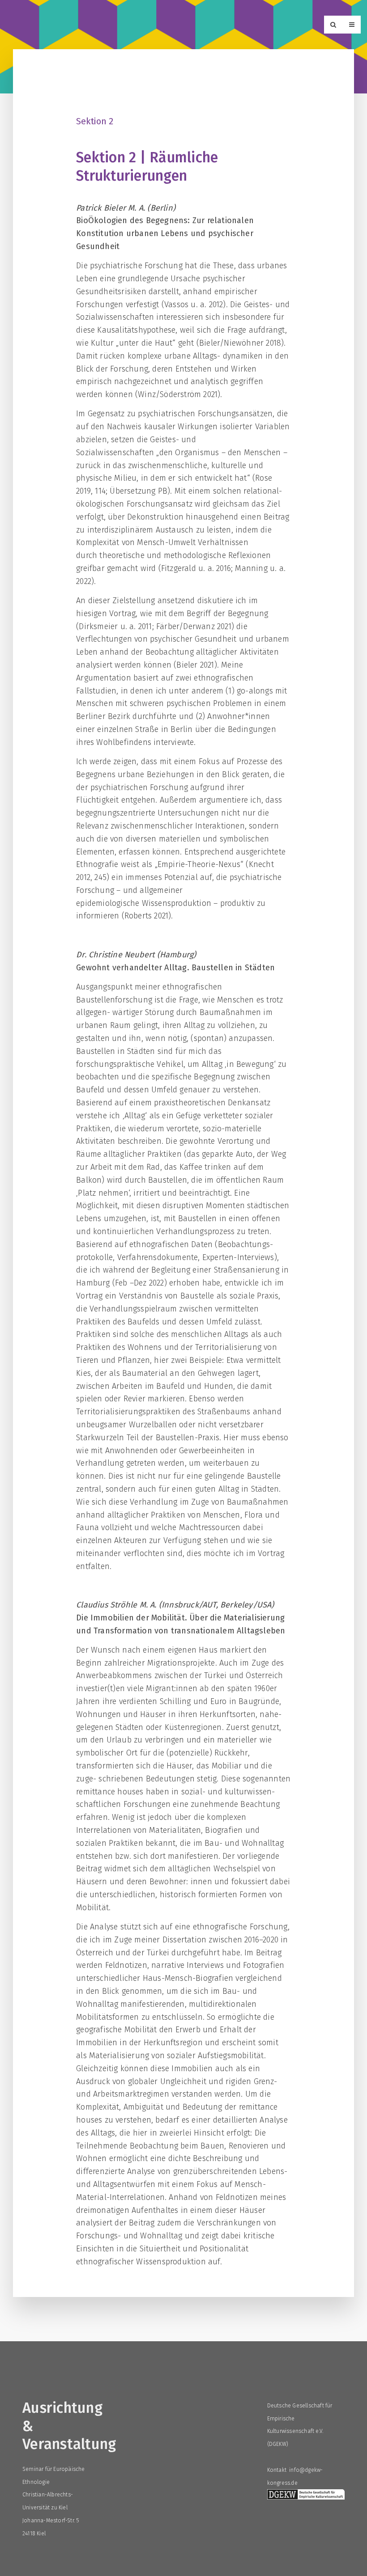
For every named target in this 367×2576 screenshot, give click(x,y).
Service (204, 26)
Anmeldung (155, 26)
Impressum (314, 26)
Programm (100, 26)
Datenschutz (256, 26)
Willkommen (44, 26)
